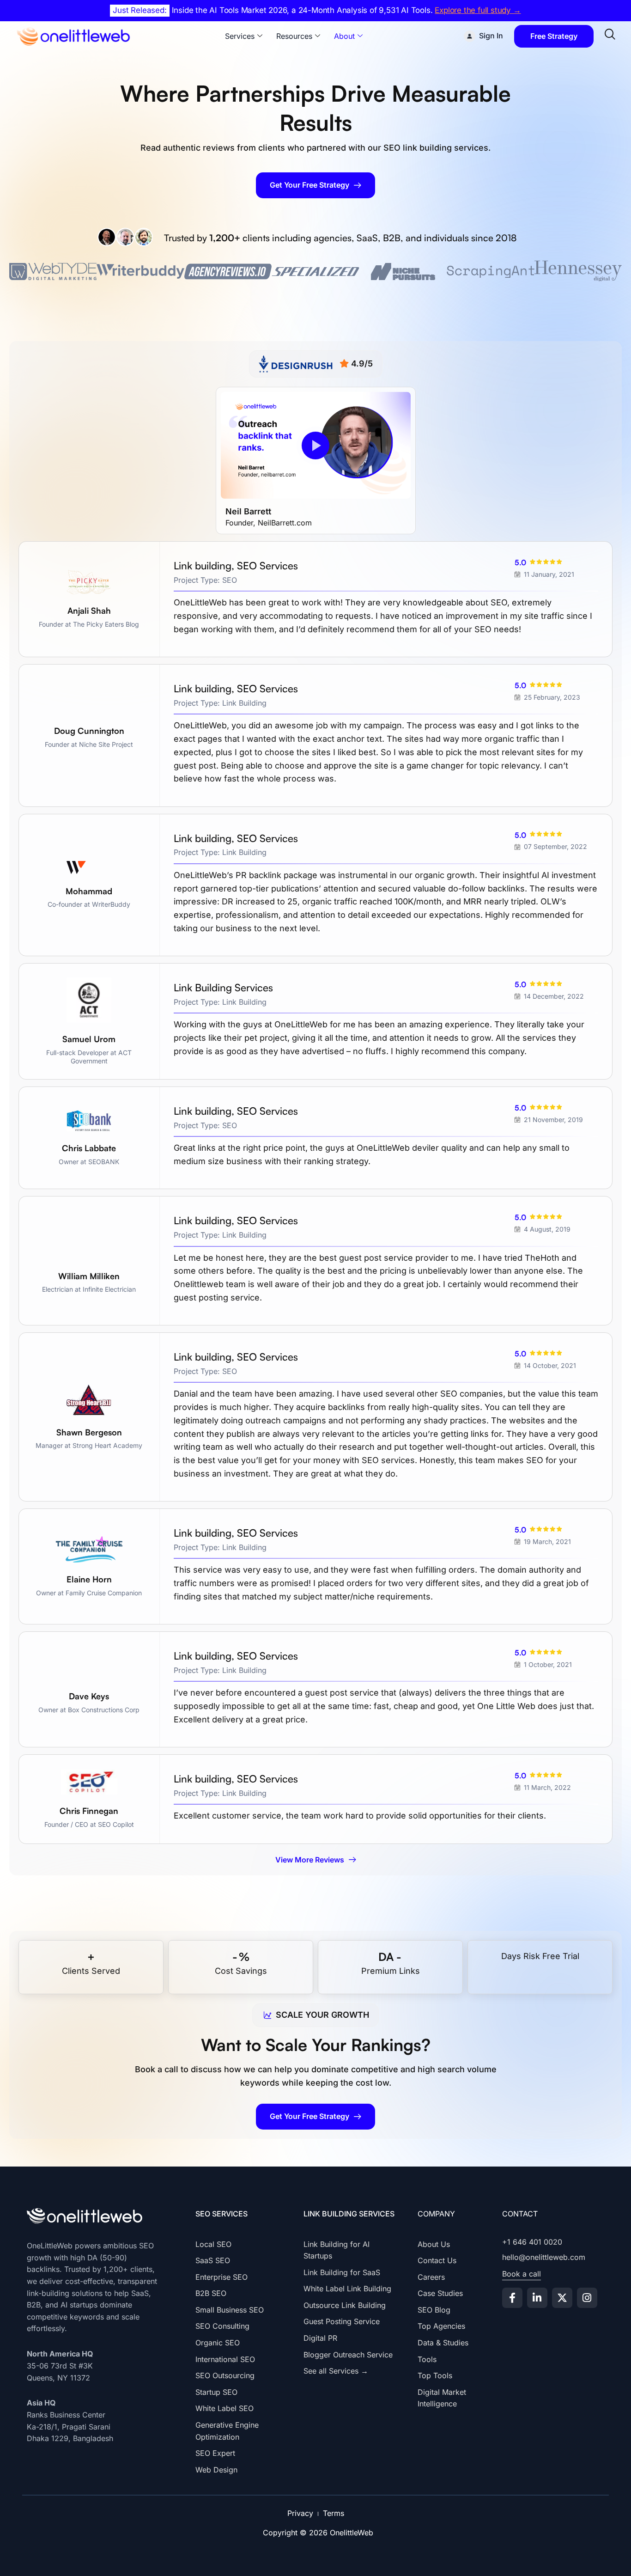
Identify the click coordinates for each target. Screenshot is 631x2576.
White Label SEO (224, 2408)
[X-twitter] (562, 2298)
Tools (427, 2359)
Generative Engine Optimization (227, 2431)
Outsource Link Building (345, 2305)
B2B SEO (211, 2293)
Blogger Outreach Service (348, 2355)
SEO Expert (215, 2453)
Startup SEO (216, 2392)
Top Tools (435, 2375)
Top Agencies (441, 2326)
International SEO (225, 2359)
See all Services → (336, 2371)
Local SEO (213, 2244)
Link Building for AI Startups (337, 2250)
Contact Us (437, 2260)
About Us (434, 2244)
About (344, 36)
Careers (431, 2277)
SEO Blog (434, 2310)
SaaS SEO (213, 2260)
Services (240, 36)
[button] (315, 446)
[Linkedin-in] (537, 2298)
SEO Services (221, 2214)
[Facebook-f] (512, 2298)
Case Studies (440, 2293)
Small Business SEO (230, 2310)
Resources (294, 36)
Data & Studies (443, 2343)
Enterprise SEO (221, 2277)
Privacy (300, 2513)
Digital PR (320, 2338)
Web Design (216, 2470)
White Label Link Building (347, 2289)
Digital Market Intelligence (442, 2398)
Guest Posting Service (342, 2321)
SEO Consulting (222, 2326)
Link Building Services (349, 2214)
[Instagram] (587, 2298)
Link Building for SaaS (342, 2272)
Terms (334, 2513)
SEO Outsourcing (225, 2375)
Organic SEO (218, 2343)
